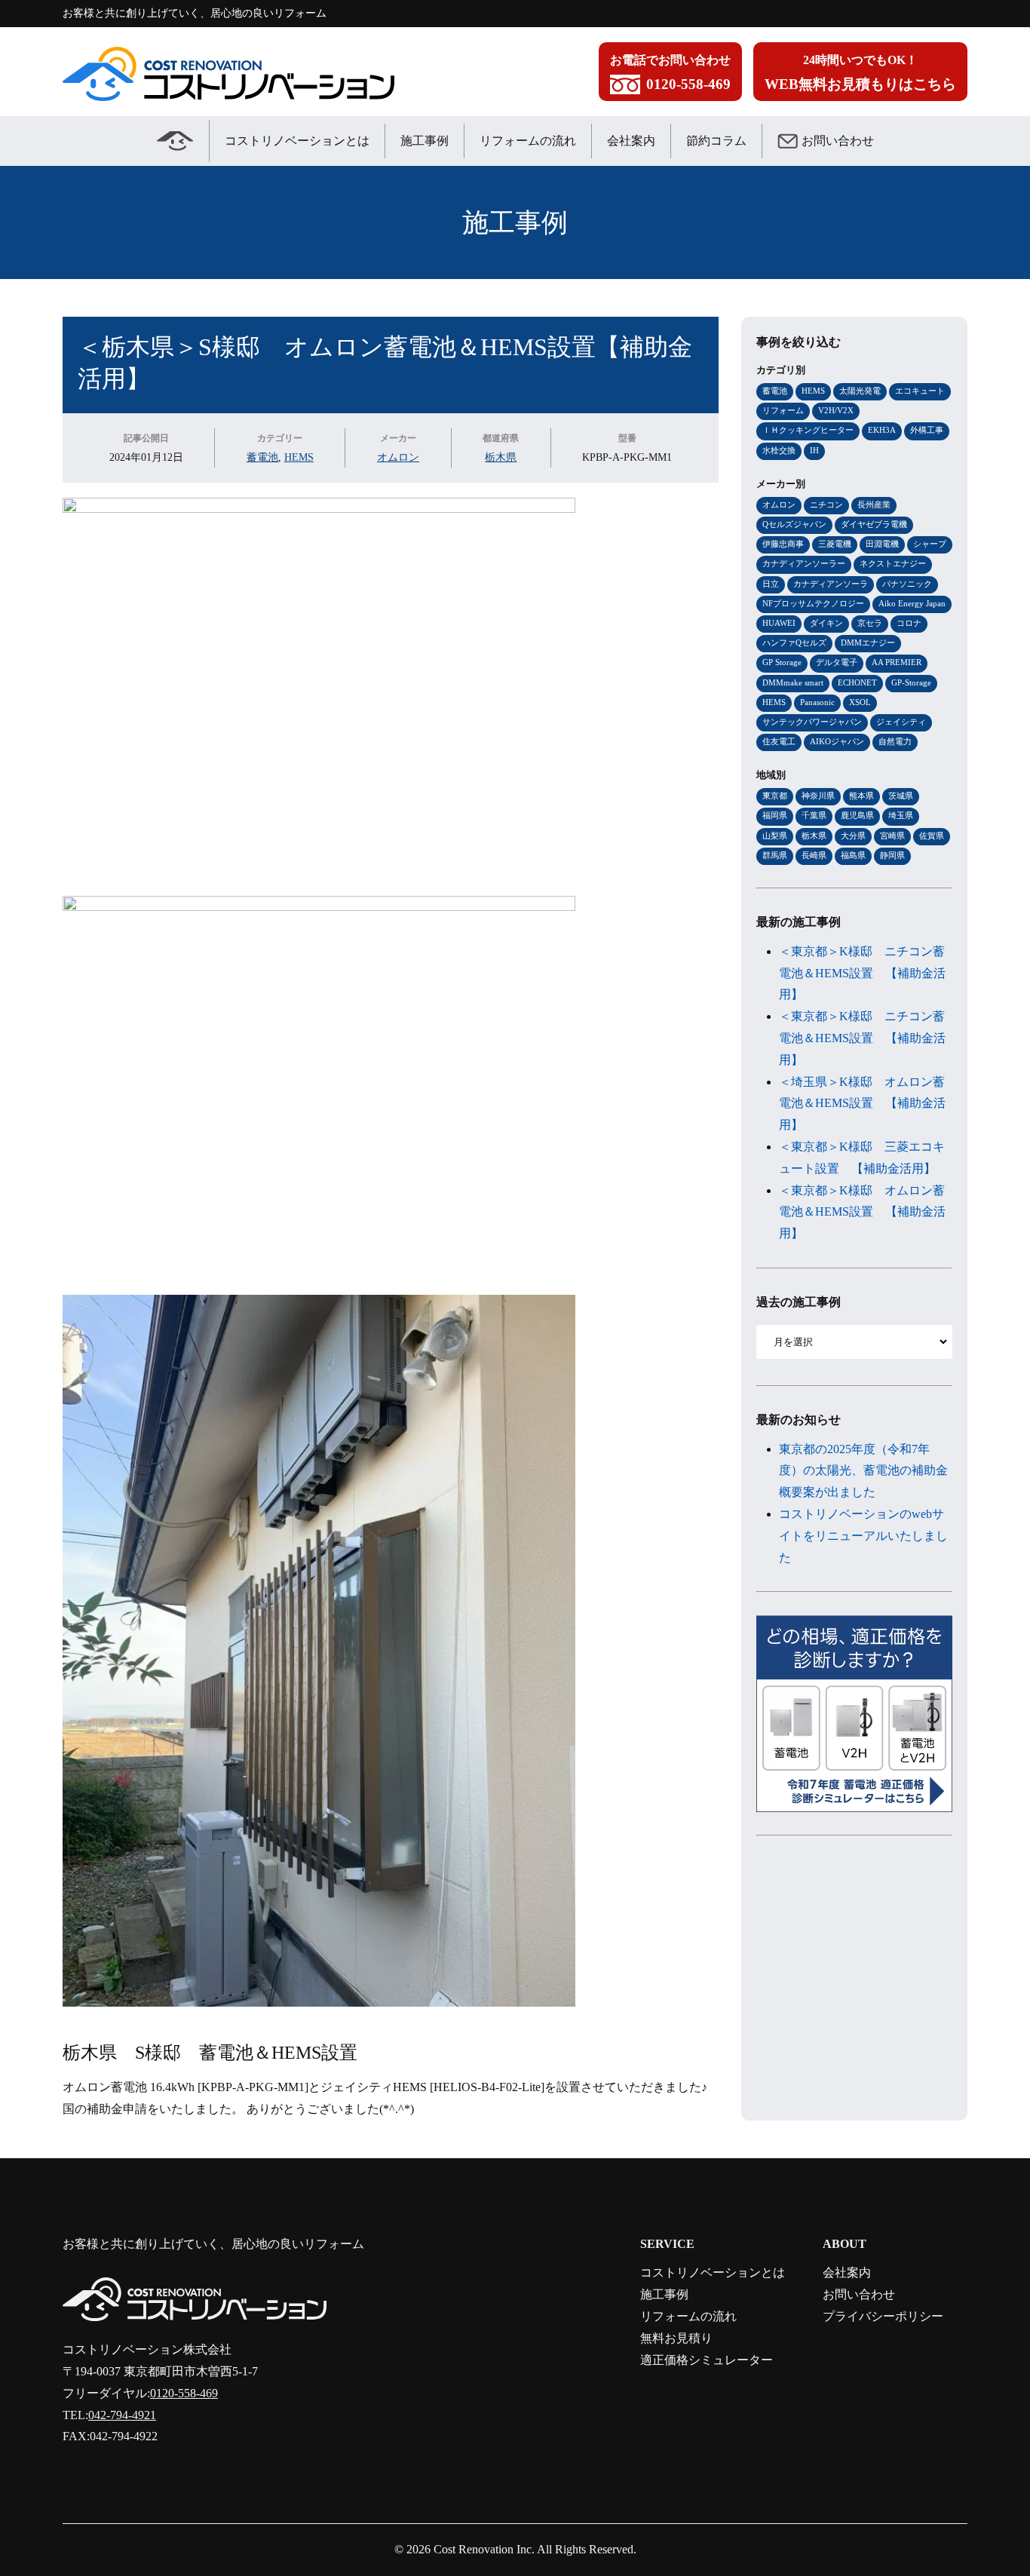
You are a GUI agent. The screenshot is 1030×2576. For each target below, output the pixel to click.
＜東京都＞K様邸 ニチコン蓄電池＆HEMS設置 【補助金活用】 (862, 973)
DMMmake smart (793, 682)
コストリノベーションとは (297, 141)
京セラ (870, 623)
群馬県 (775, 855)
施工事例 (425, 141)
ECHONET (857, 682)
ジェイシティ (901, 722)
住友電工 (779, 741)
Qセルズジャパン (794, 524)
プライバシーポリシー (883, 2316)
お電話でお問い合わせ (670, 73)
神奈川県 (818, 796)
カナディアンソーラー (804, 563)
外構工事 (927, 430)
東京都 (775, 796)
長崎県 (814, 855)
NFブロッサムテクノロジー (813, 603)
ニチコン (826, 504)
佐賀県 (932, 836)
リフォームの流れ (528, 141)
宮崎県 (892, 836)
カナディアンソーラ (831, 584)
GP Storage (782, 662)
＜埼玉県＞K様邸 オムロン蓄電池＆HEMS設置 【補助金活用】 (862, 1104)
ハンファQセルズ (794, 642)
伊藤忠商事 (783, 544)
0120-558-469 (184, 2393)
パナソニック (907, 584)
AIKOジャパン (837, 741)
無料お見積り (676, 2338)
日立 (771, 584)
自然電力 (895, 741)
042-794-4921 (122, 2415)
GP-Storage (911, 682)
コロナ (909, 623)
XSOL (860, 702)
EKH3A (882, 430)
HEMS (299, 457)
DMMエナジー (868, 642)
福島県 (853, 855)
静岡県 (892, 855)
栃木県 (501, 457)
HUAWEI (779, 623)
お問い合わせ (838, 141)
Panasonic (817, 702)
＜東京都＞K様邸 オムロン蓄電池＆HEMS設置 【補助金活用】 (862, 1212)
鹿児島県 (857, 815)
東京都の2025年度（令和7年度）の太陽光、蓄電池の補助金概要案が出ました (863, 1471)
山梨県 (775, 836)
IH (814, 450)
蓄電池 (262, 457)
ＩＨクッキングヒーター (808, 430)
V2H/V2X (836, 410)
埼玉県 (901, 815)
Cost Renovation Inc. (484, 2549)
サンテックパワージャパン (812, 722)
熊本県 (861, 796)
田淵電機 (882, 544)
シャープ (930, 544)
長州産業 (874, 504)
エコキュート (920, 391)
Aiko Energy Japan (912, 603)
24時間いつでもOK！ (860, 73)
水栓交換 (779, 450)
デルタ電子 (837, 662)
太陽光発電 (860, 391)
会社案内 (631, 141)
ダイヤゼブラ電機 (874, 524)
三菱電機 (835, 544)
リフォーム (783, 410)
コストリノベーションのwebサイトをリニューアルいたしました (863, 1536)
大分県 (853, 836)
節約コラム (716, 141)
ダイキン (826, 623)
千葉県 (814, 815)
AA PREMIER (897, 662)
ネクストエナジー (893, 563)
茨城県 (901, 796)
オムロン (398, 457)
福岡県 (775, 815)
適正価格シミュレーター (707, 2360)
